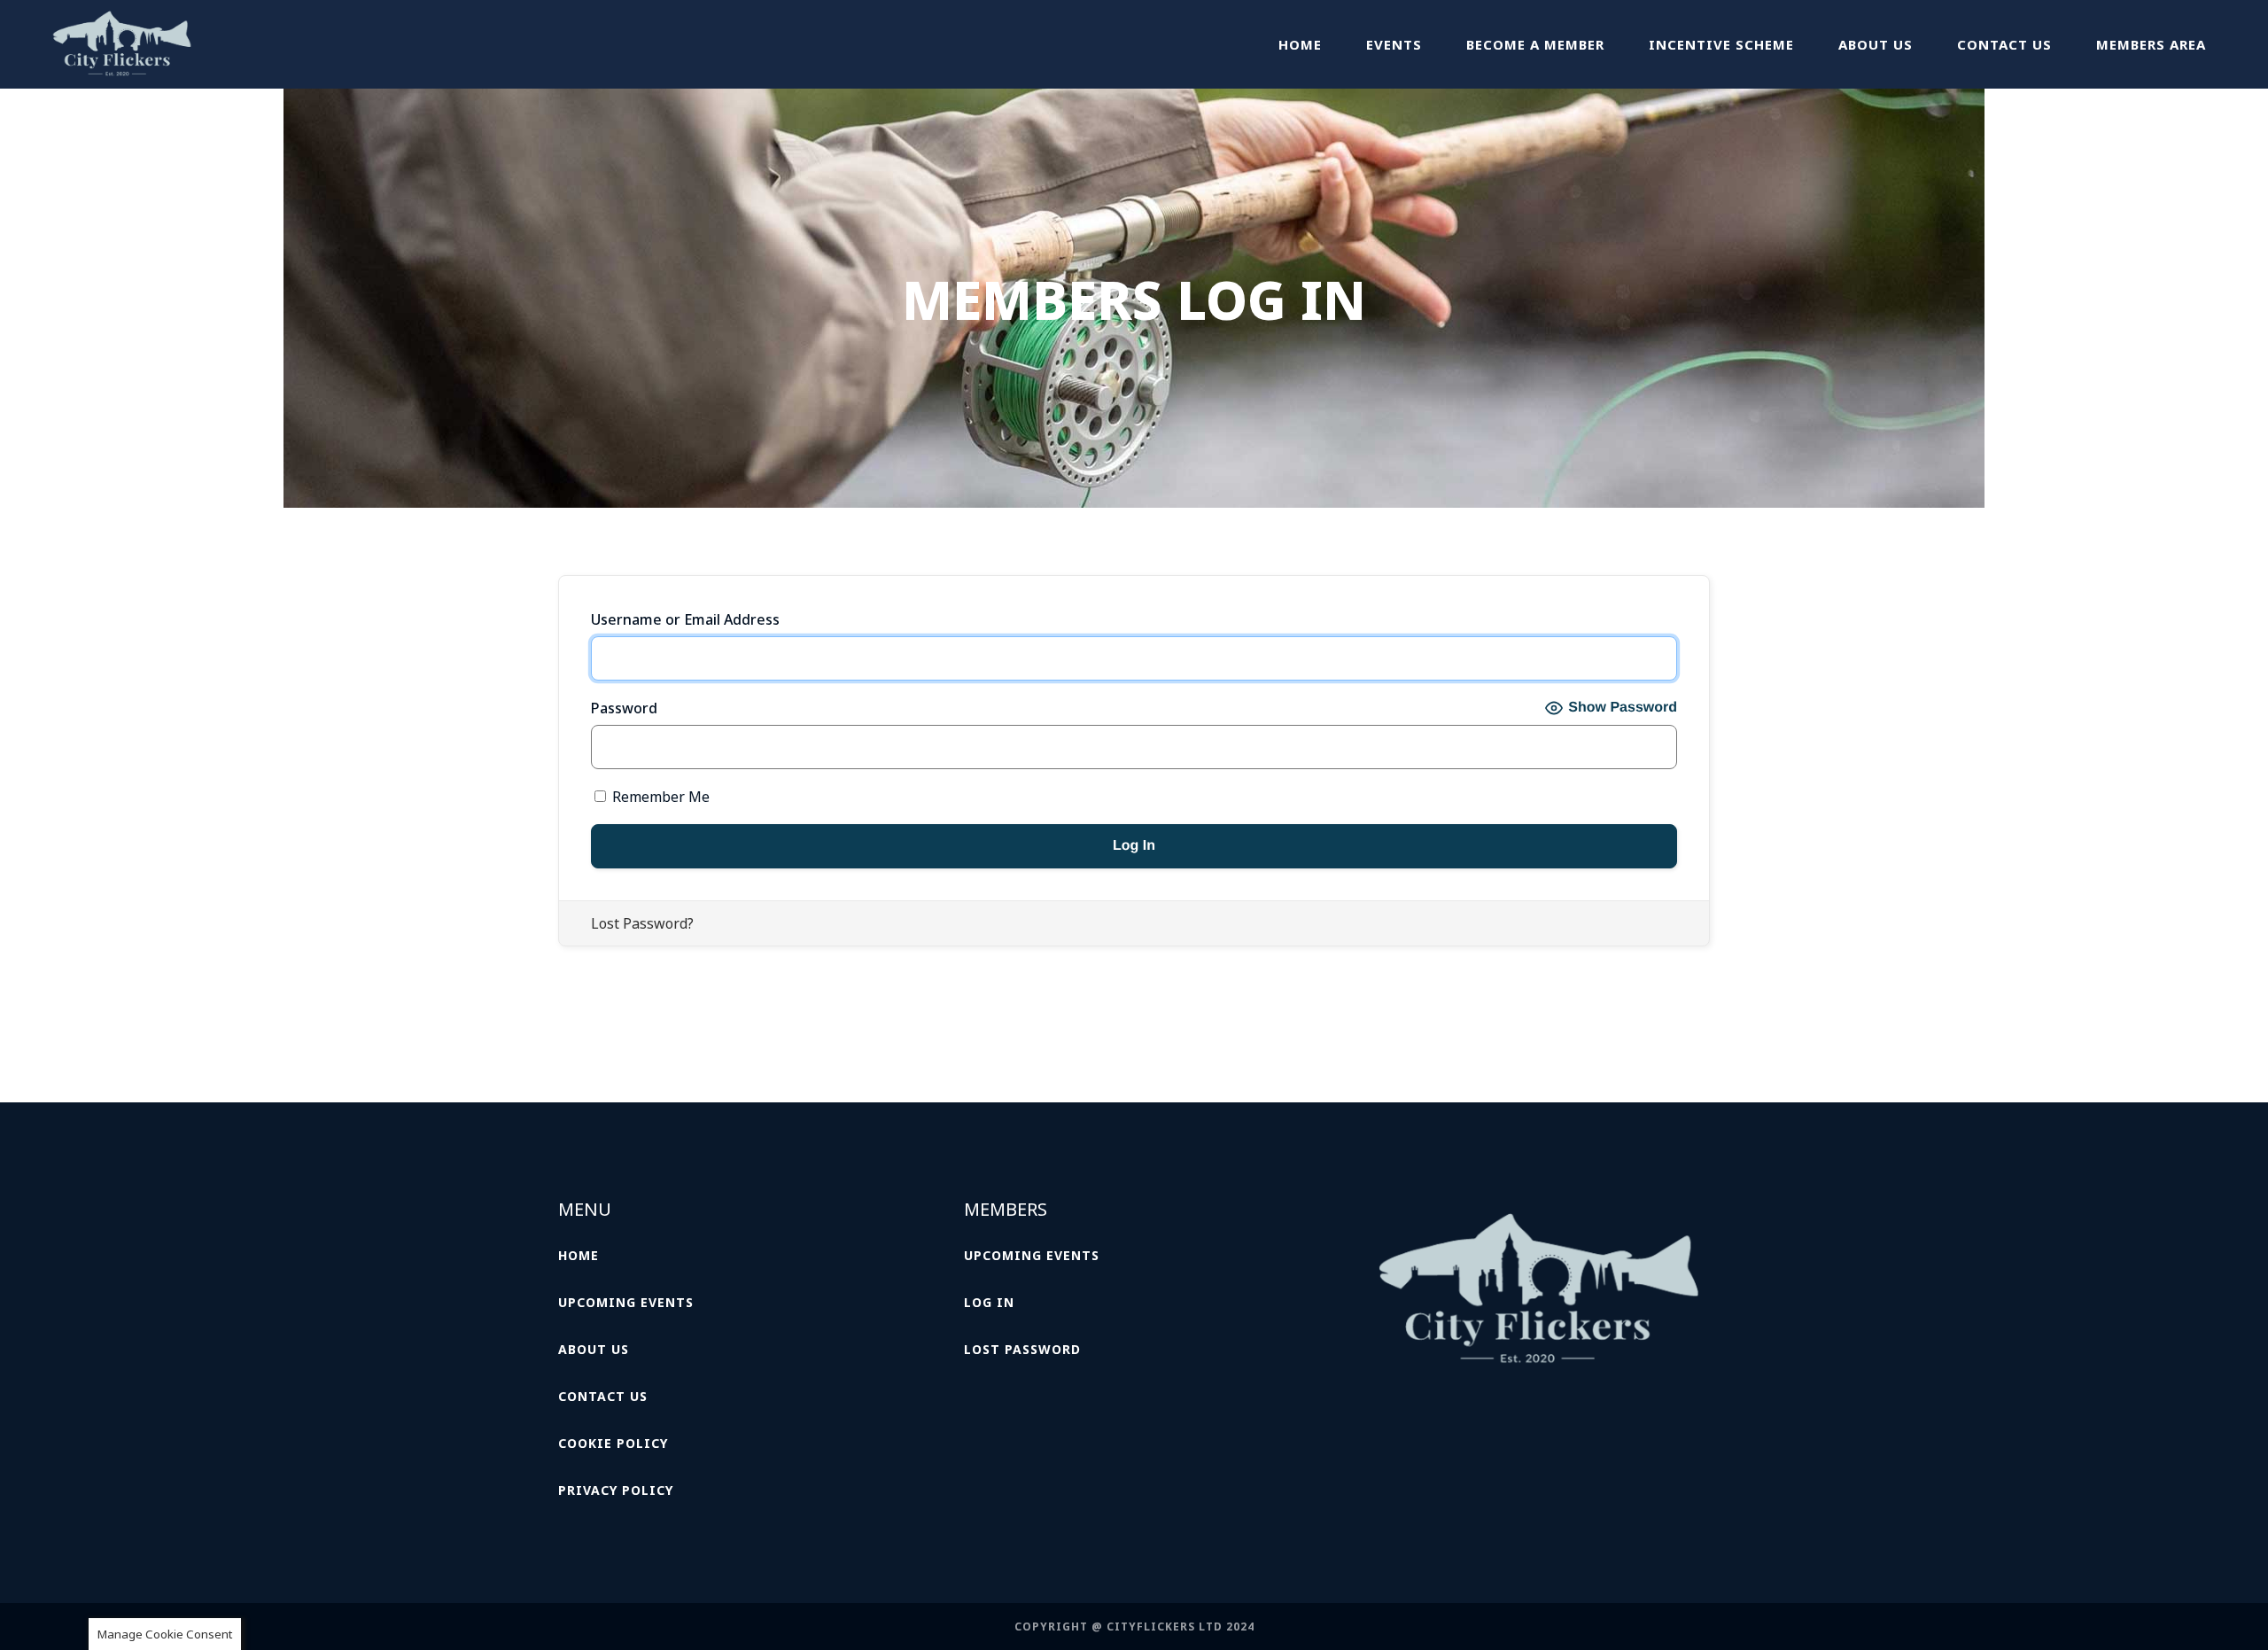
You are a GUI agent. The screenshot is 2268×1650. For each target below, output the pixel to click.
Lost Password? (642, 923)
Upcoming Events (626, 1302)
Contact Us (603, 1396)
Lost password (1022, 1349)
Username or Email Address (685, 619)
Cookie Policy (613, 1443)
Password (624, 708)
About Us (594, 1349)
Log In (989, 1302)
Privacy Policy (616, 1490)
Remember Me (659, 797)
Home (579, 1255)
